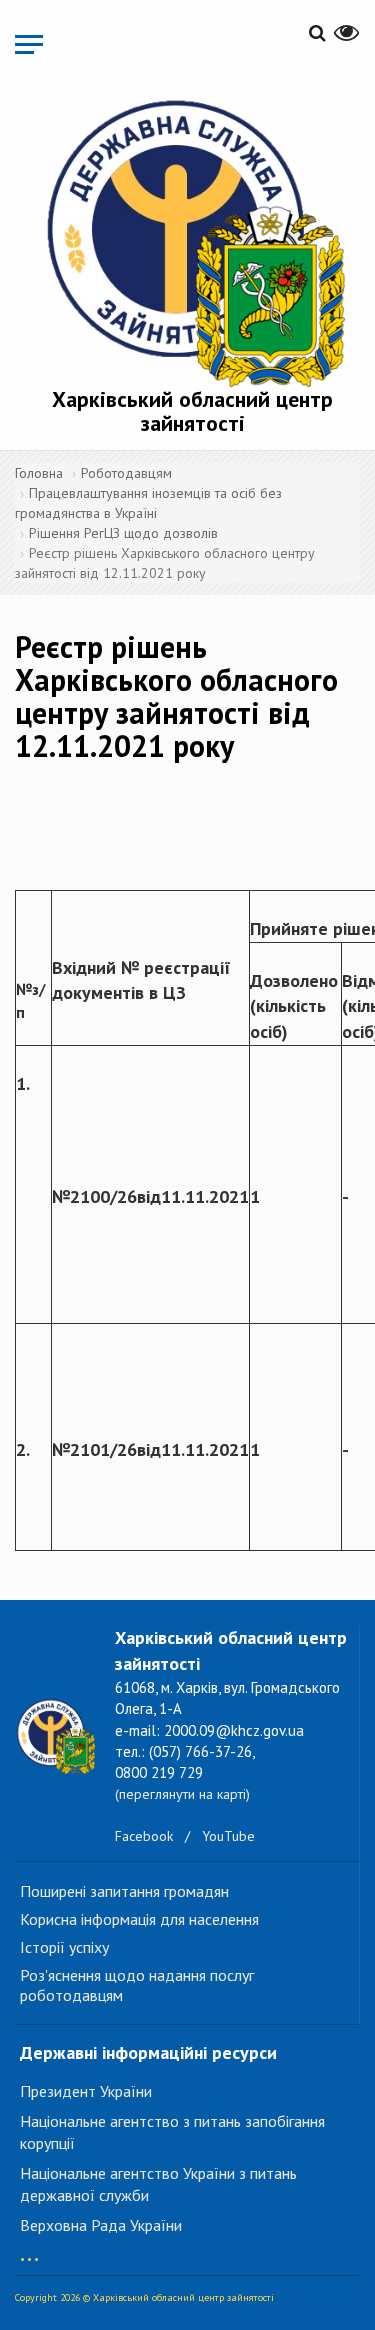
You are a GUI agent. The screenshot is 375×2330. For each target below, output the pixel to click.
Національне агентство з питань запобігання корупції (172, 2132)
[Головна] (192, 239)
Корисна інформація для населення (139, 1919)
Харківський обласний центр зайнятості (192, 411)
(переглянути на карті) (182, 1794)
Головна (39, 473)
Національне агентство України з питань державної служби (158, 2184)
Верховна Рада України (101, 2225)
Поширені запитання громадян (124, 1891)
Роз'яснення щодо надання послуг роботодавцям (137, 1985)
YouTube (228, 1836)
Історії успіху (64, 1947)
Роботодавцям (126, 473)
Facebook (144, 1836)
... (29, 2249)
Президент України (86, 2091)
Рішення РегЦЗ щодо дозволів (123, 533)
